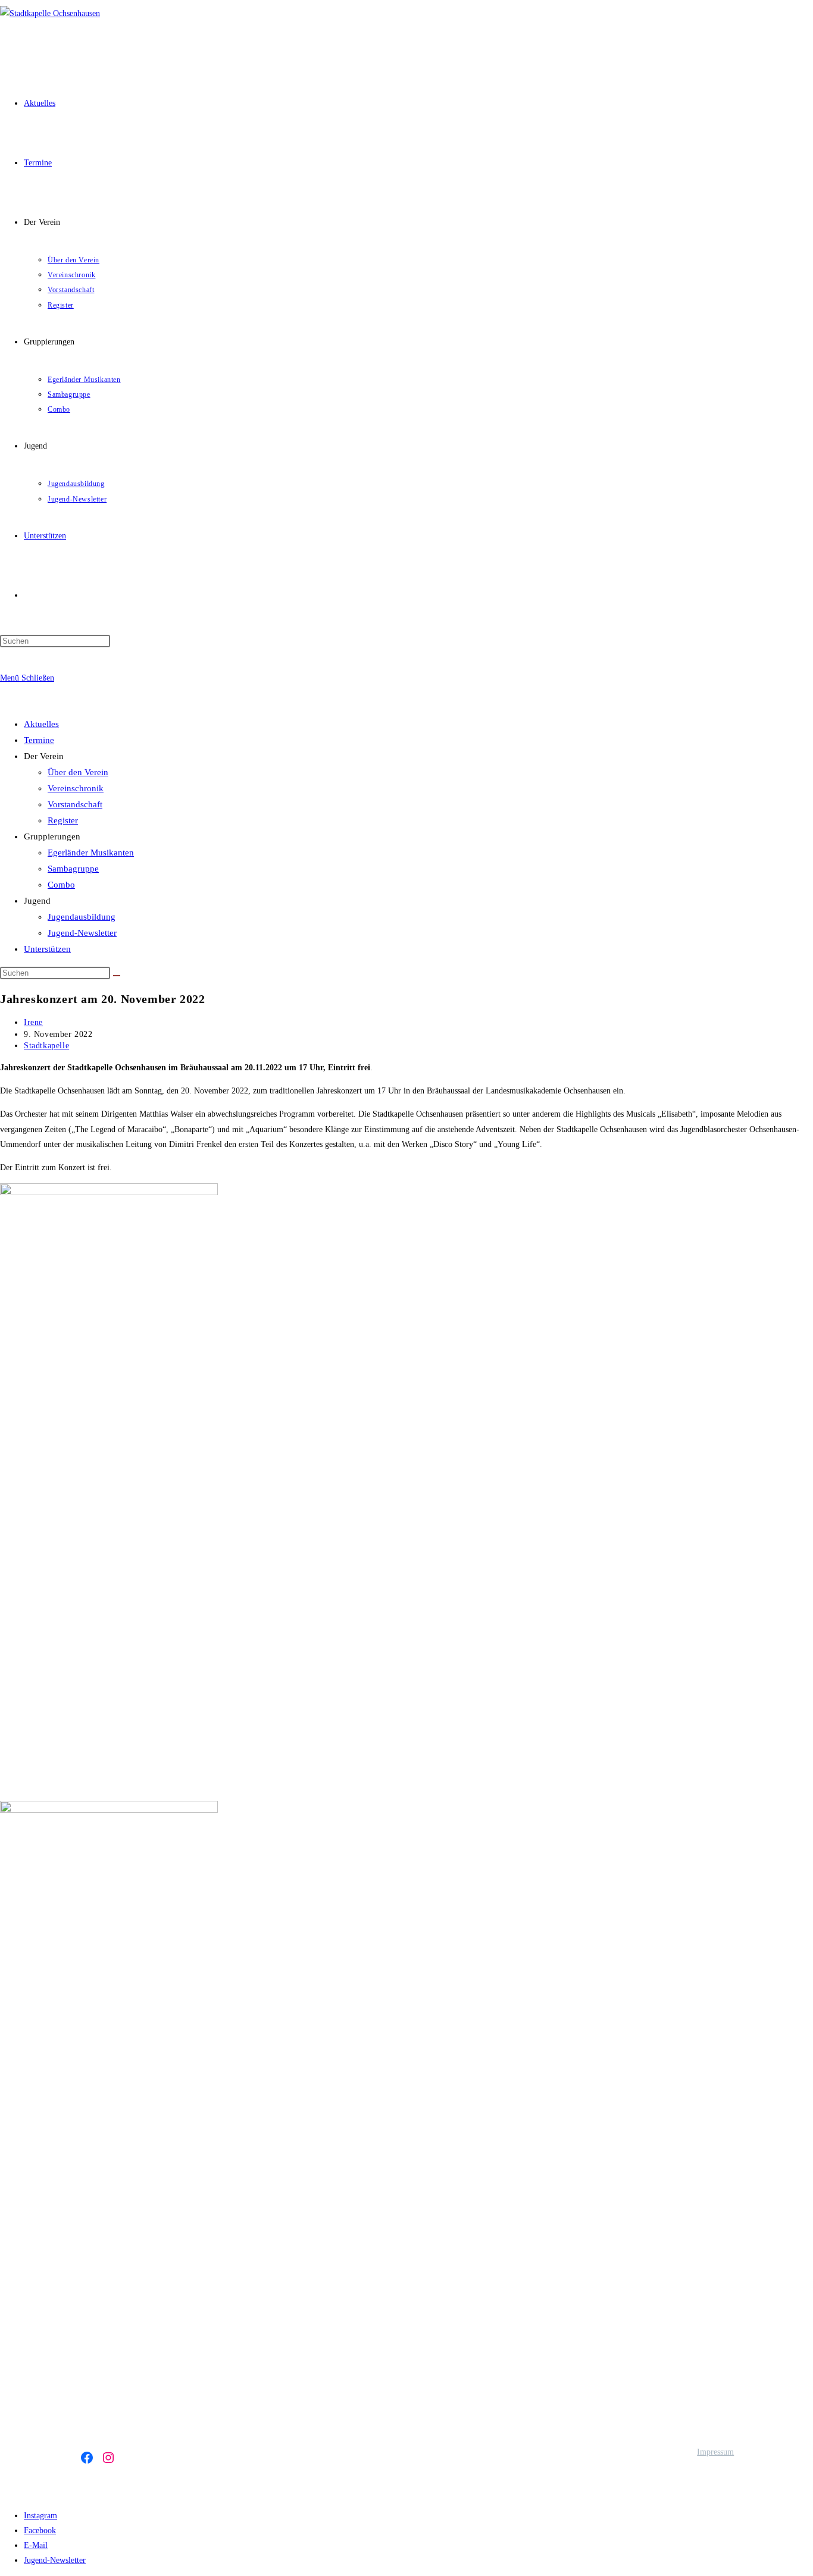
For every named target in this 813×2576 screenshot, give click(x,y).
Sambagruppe (73, 869)
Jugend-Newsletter (82, 933)
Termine (39, 740)
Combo (61, 885)
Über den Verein (78, 772)
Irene (33, 1022)
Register (63, 820)
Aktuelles (41, 724)
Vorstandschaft (75, 804)
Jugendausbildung (82, 917)
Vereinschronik (76, 788)
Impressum (715, 2452)
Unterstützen (47, 949)
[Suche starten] (117, 976)
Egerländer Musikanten (91, 853)
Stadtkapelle (46, 1046)
